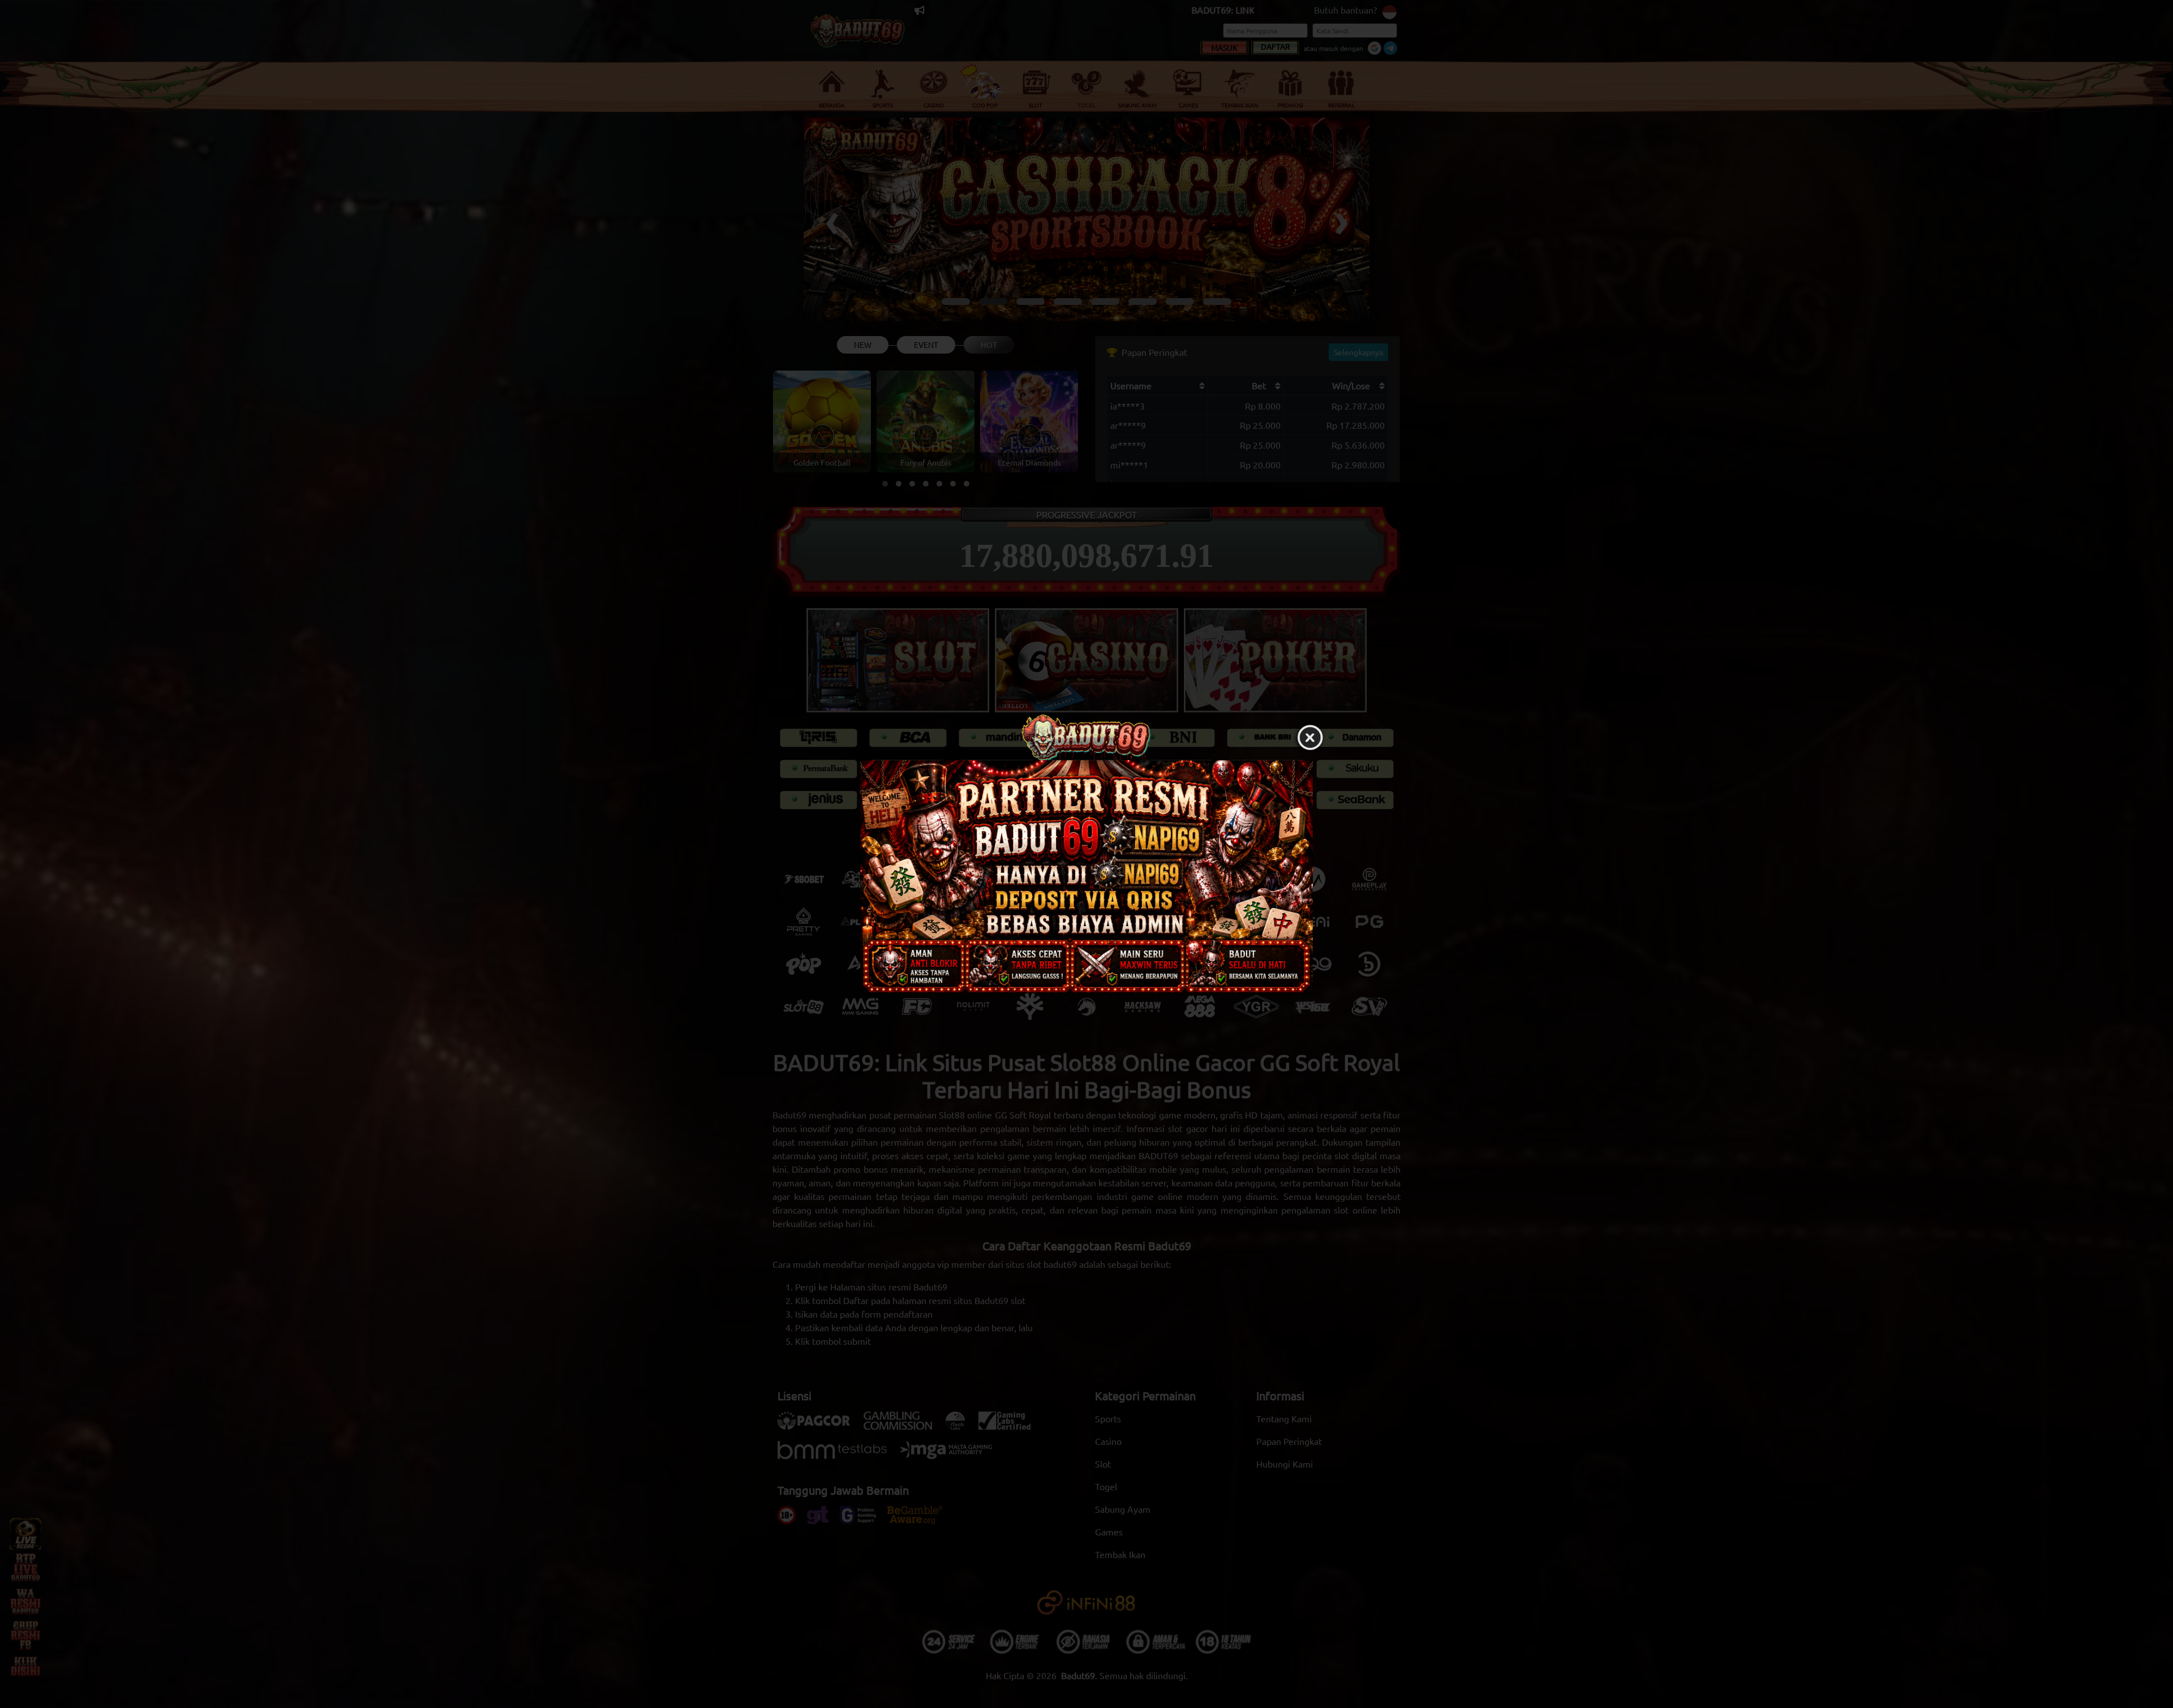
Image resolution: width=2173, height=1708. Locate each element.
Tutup (1310, 738)
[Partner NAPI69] (1086, 876)
